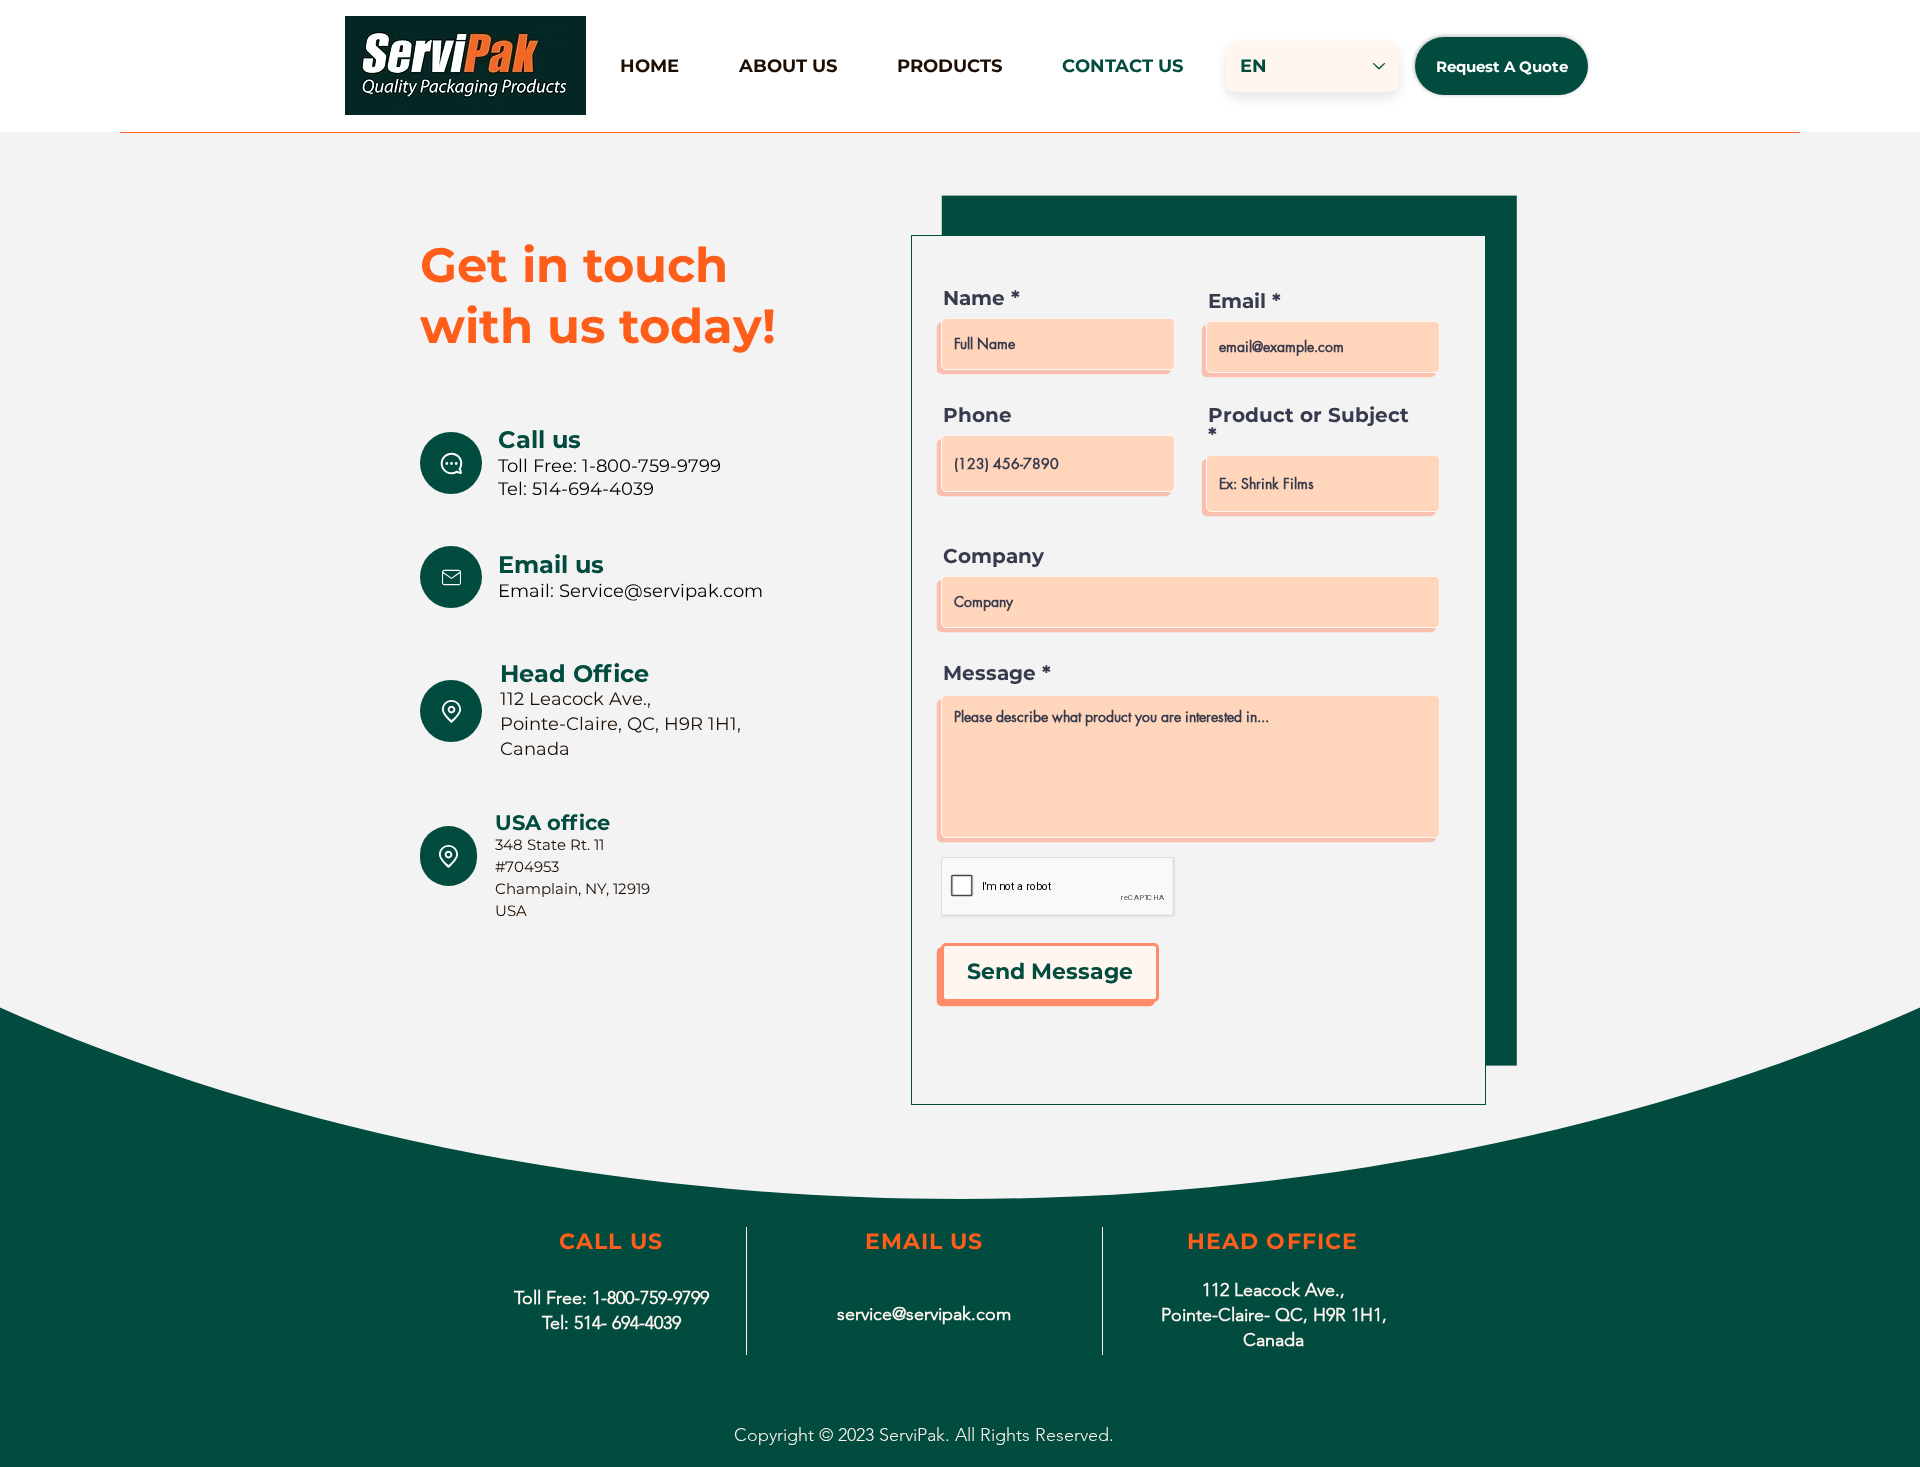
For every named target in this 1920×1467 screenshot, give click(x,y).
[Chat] (451, 577)
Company (993, 556)
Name (974, 298)
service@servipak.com (924, 1314)
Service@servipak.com (661, 591)
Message (989, 673)
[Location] (451, 711)
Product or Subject (1308, 416)
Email (1237, 301)
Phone (977, 415)
